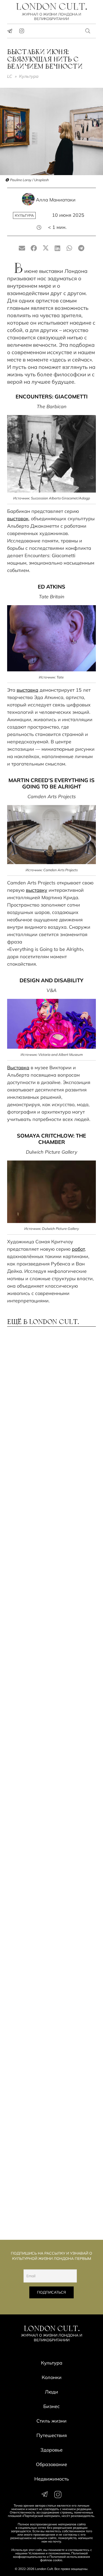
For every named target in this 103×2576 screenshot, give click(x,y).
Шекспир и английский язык (48, 1899)
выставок (18, 519)
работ (78, 1249)
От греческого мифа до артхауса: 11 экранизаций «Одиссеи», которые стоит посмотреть (44, 1465)
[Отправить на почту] (22, 248)
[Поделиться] (34, 248)
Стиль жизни (51, 2421)
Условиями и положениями (49, 2553)
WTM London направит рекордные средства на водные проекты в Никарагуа (51, 1540)
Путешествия (52, 2435)
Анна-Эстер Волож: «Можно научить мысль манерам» (46, 1767)
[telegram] (10, 31)
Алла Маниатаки (56, 200)
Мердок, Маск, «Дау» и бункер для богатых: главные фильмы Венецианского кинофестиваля (49, 1970)
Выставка (18, 1068)
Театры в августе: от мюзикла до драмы (49, 1834)
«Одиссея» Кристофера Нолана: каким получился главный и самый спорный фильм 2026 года (46, 2048)
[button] (88, 31)
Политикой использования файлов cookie (65, 2558)
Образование (51, 2464)
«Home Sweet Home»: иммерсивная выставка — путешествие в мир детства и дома (48, 2126)
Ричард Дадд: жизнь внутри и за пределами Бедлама (48, 1392)
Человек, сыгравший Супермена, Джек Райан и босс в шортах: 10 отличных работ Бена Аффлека (50, 1694)
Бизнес (51, 2406)
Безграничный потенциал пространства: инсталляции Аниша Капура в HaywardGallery (48, 1616)
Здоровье (51, 2450)
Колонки (52, 2377)
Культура (29, 76)
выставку (37, 890)
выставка (27, 690)
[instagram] (22, 31)
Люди (51, 2392)
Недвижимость (52, 2479)
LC (10, 76)
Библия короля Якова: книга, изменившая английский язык (51, 2199)
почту (57, 2541)
